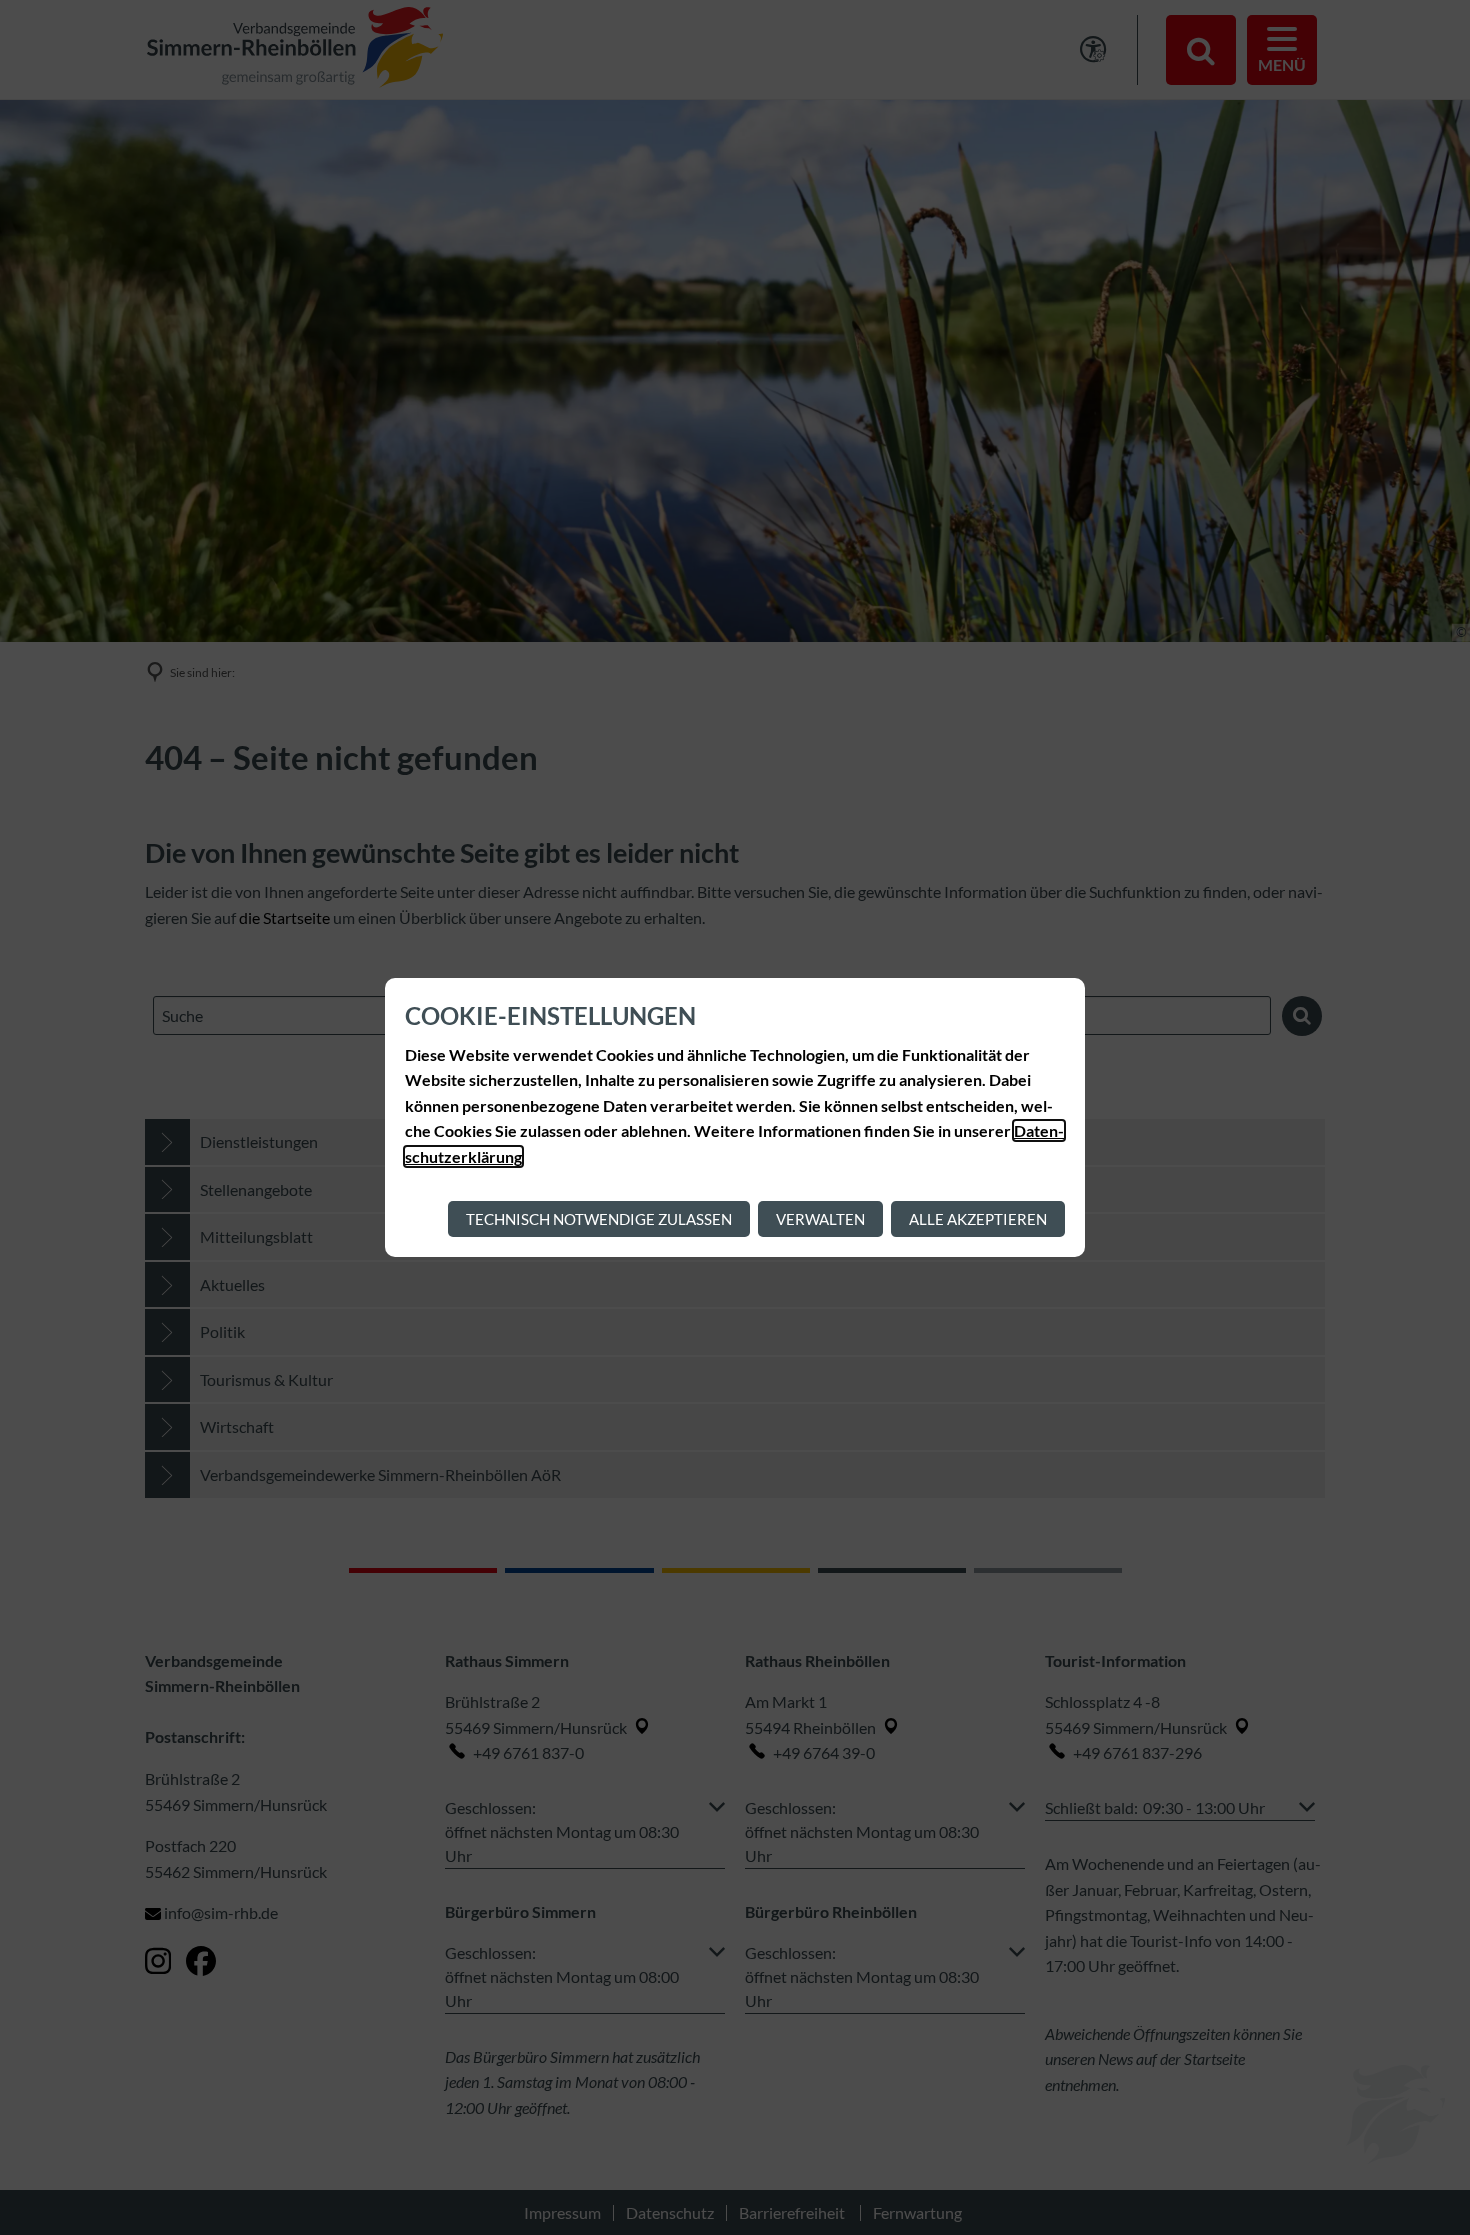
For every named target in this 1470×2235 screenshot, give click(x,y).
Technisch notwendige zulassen (599, 1219)
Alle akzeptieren (978, 1219)
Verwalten (820, 1219)
